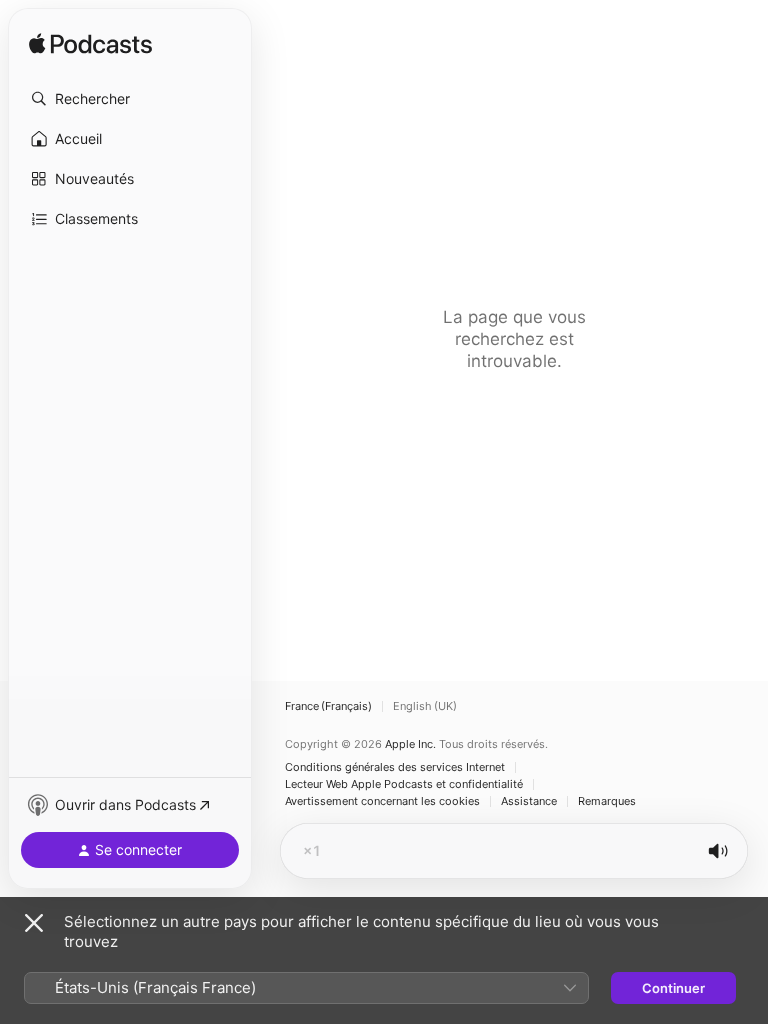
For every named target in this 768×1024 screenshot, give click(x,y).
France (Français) (328, 706)
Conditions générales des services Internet (395, 767)
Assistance (529, 801)
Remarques (607, 801)
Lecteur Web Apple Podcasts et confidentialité (404, 784)
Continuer (673, 988)
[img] (90, 45)
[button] (130, 99)
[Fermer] (34, 923)
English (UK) (425, 706)
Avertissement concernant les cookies (382, 801)
